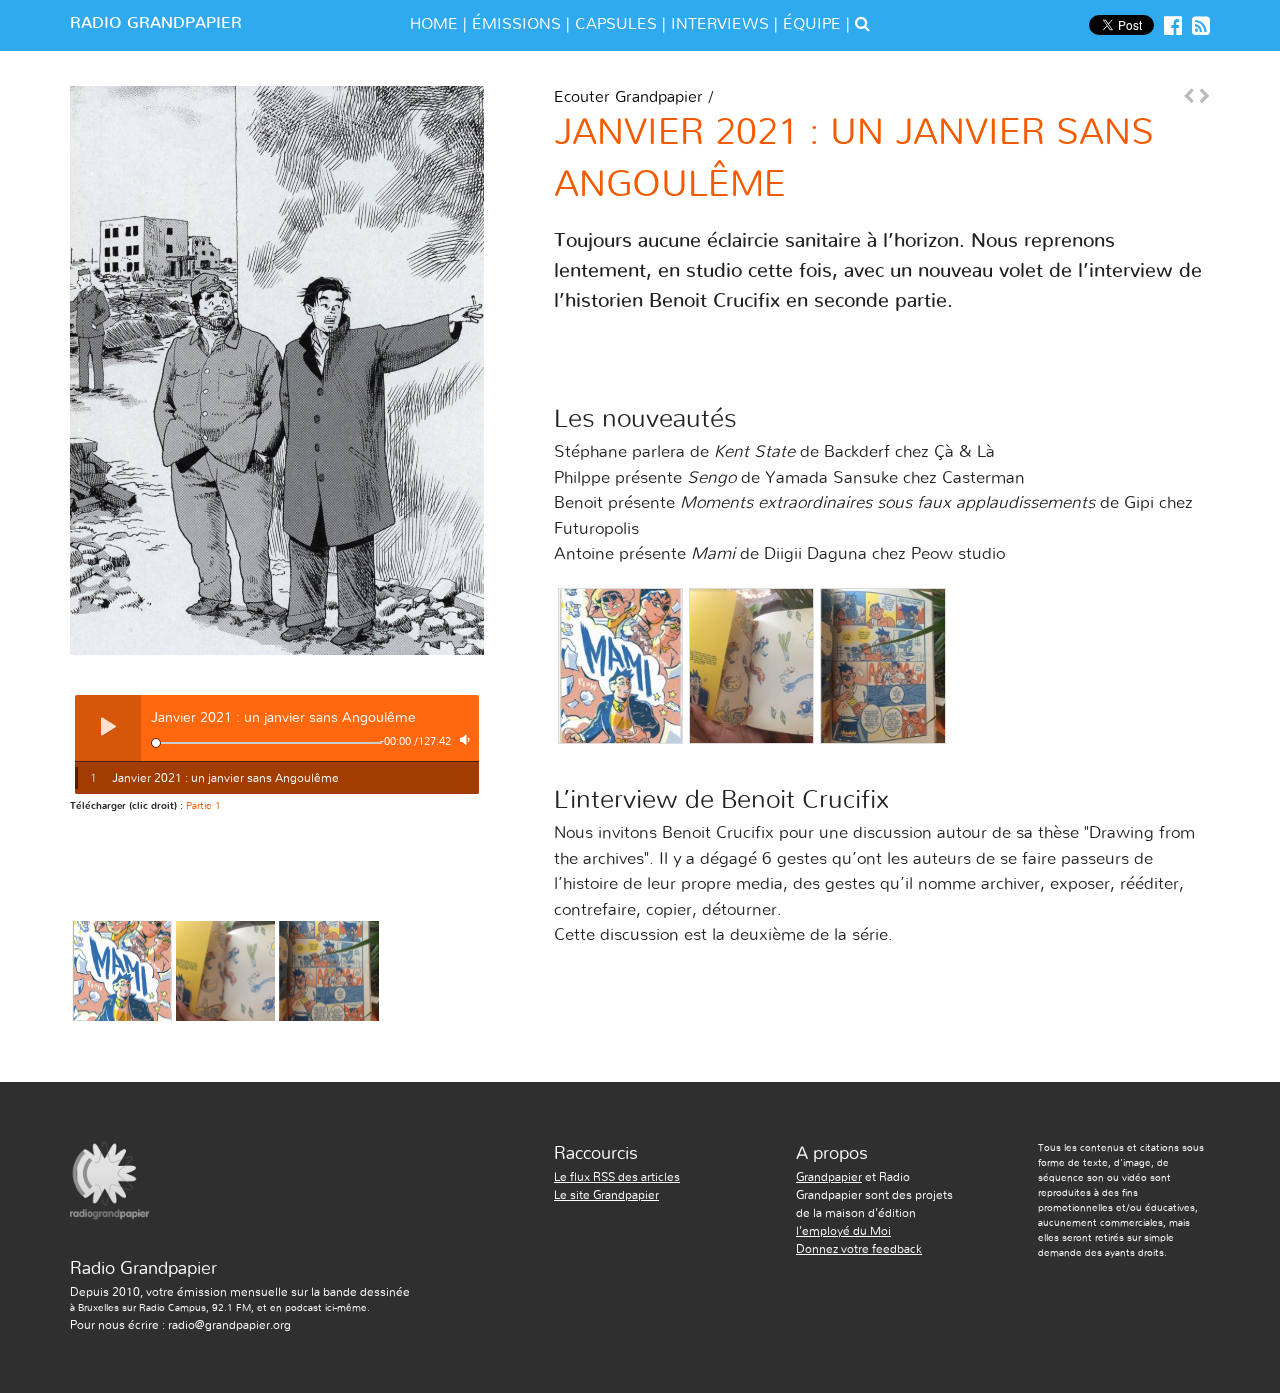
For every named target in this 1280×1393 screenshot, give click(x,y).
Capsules (616, 24)
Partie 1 (203, 806)
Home (434, 24)
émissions (516, 24)
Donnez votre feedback (859, 1249)
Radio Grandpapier (156, 23)
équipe (812, 24)
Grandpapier (829, 1177)
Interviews (720, 24)
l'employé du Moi (843, 1231)
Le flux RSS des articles (617, 1177)
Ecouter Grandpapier (628, 97)
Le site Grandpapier (606, 1195)
